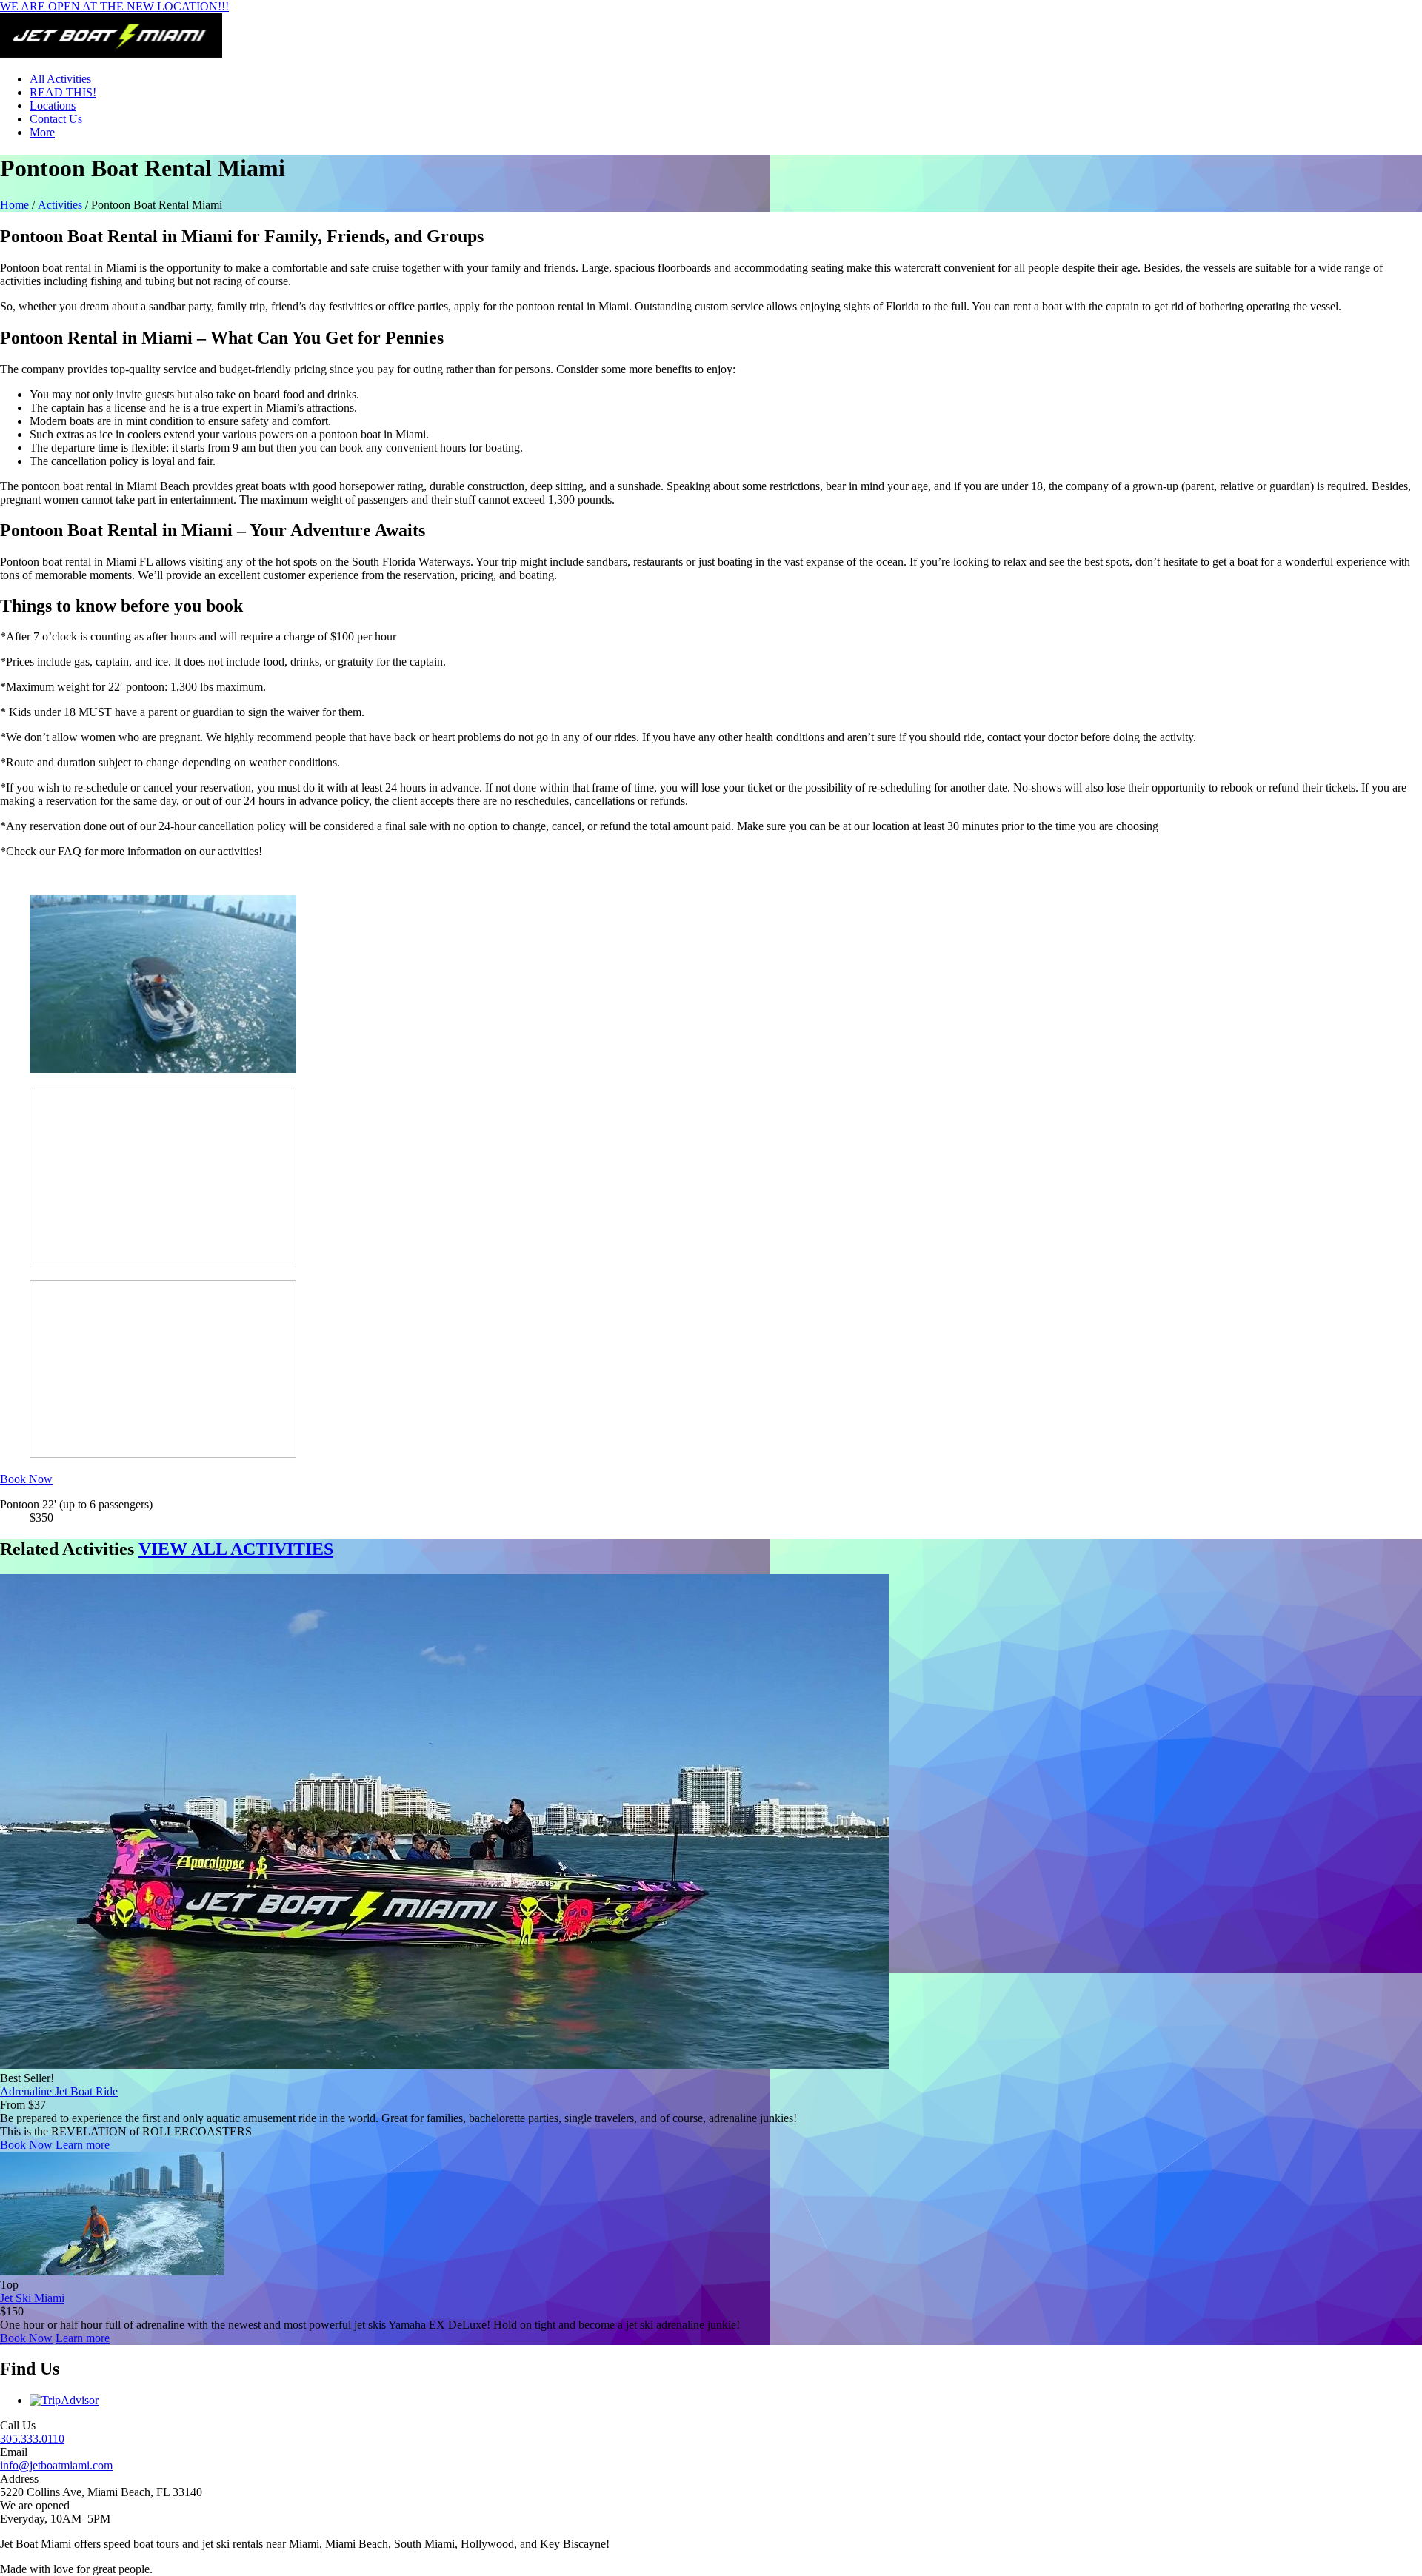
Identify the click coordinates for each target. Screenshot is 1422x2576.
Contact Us (56, 119)
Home (14, 205)
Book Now (26, 2145)
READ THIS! (63, 92)
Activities (60, 205)
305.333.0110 (32, 2439)
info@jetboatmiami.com (56, 2465)
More (42, 132)
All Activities (60, 79)
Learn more (83, 2145)
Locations (53, 106)
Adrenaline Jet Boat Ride (59, 2091)
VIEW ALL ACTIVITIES (236, 1549)
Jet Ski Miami (32, 2298)
